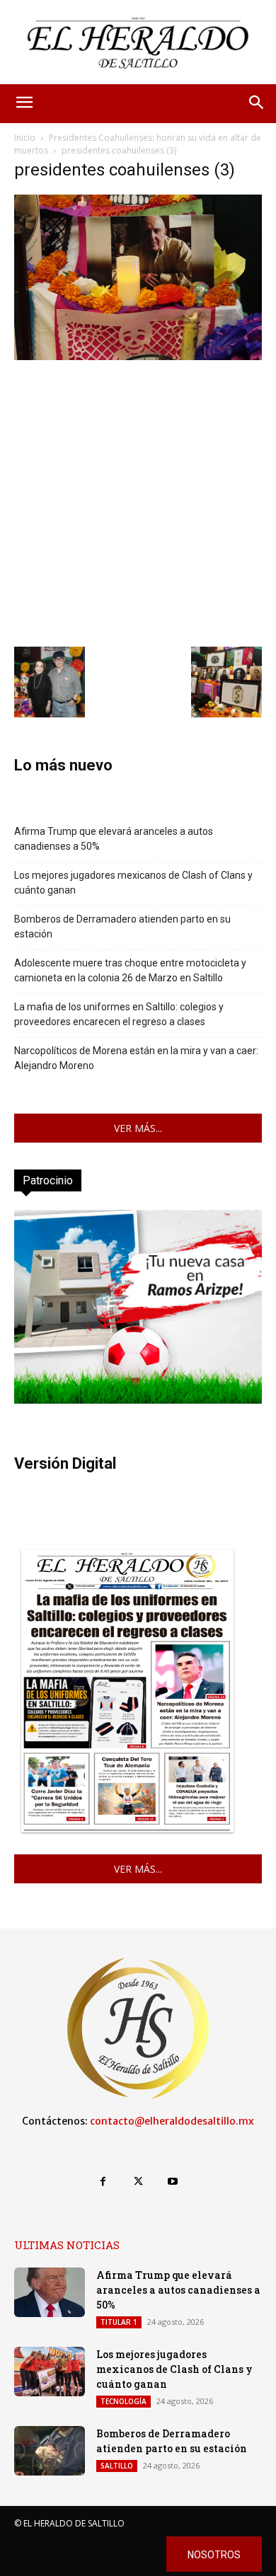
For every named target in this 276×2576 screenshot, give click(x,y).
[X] (138, 2182)
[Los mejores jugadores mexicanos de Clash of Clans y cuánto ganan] (50, 2372)
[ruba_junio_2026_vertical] (138, 1400)
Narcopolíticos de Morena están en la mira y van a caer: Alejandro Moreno (136, 1058)
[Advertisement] (138, 502)
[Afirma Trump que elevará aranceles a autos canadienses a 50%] (50, 2292)
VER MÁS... (138, 1128)
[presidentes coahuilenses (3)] (138, 356)
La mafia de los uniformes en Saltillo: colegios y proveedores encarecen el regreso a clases (119, 1014)
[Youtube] (173, 2182)
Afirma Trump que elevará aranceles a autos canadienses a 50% (114, 839)
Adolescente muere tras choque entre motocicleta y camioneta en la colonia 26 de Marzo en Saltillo (130, 970)
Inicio (25, 138)
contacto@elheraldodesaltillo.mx (172, 2121)
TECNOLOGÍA (123, 2401)
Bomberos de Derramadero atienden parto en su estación (122, 926)
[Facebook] (103, 2182)
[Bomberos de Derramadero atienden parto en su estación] (50, 2451)
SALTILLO (117, 2466)
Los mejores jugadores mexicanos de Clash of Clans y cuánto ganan (133, 883)
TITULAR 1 (119, 2322)
